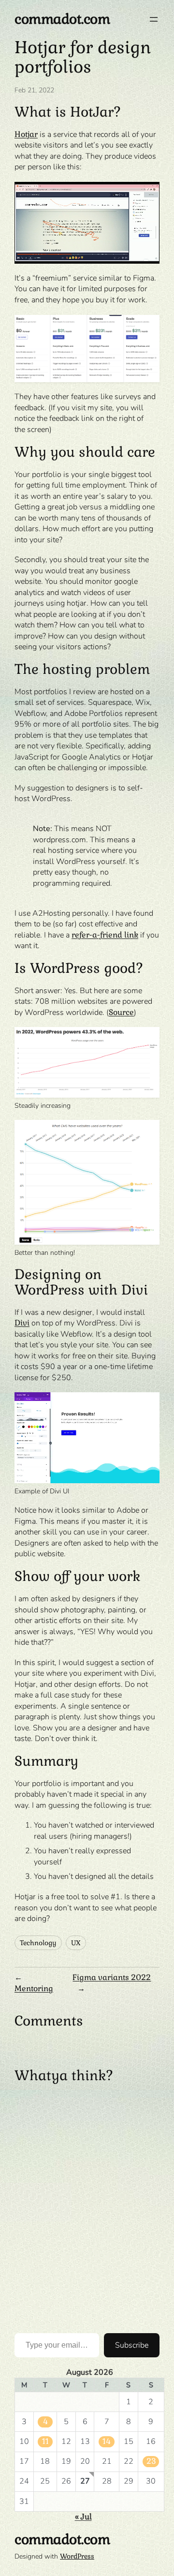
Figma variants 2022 (112, 1977)
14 (107, 2441)
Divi (22, 1323)
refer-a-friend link (105, 935)
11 (45, 2441)
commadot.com (62, 19)
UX (76, 1943)
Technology (38, 1943)
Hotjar (26, 134)
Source (121, 1012)
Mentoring (34, 1988)
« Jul (83, 2517)
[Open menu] (154, 19)
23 (151, 2461)
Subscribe (132, 2345)
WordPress (77, 2556)
